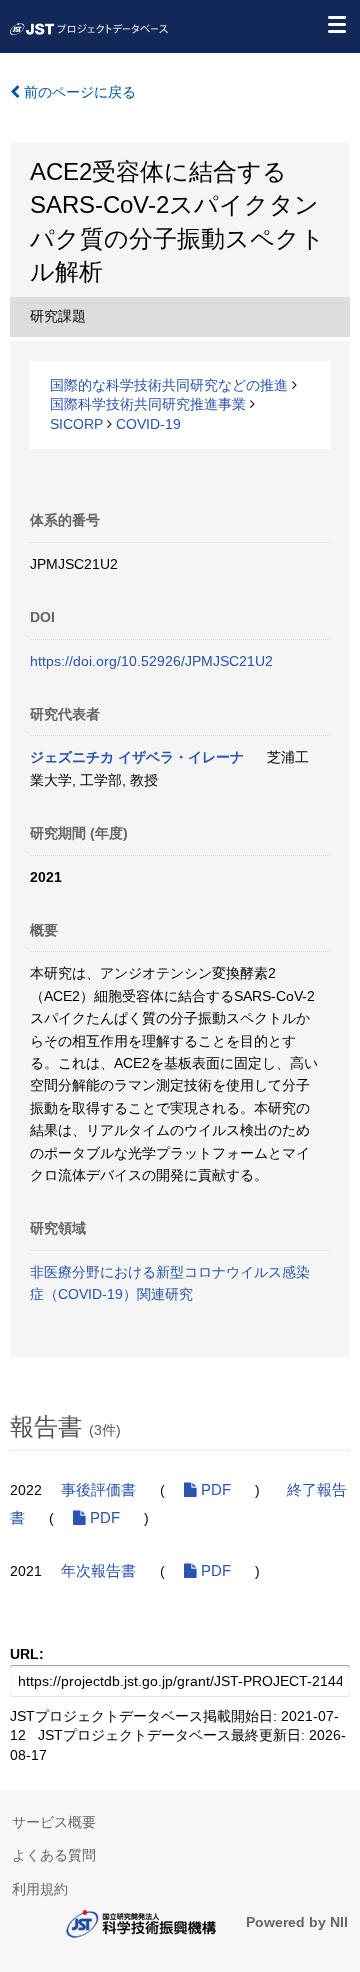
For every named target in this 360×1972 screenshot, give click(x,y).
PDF (214, 1490)
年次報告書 (98, 1571)
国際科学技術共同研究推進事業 (148, 404)
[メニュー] (336, 24)
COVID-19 (148, 424)
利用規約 (40, 1889)
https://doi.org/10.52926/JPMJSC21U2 (151, 661)
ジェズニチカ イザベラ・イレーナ (137, 757)
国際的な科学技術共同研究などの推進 (169, 385)
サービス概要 (54, 1822)
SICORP (76, 424)
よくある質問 (54, 1855)
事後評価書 (98, 1490)
